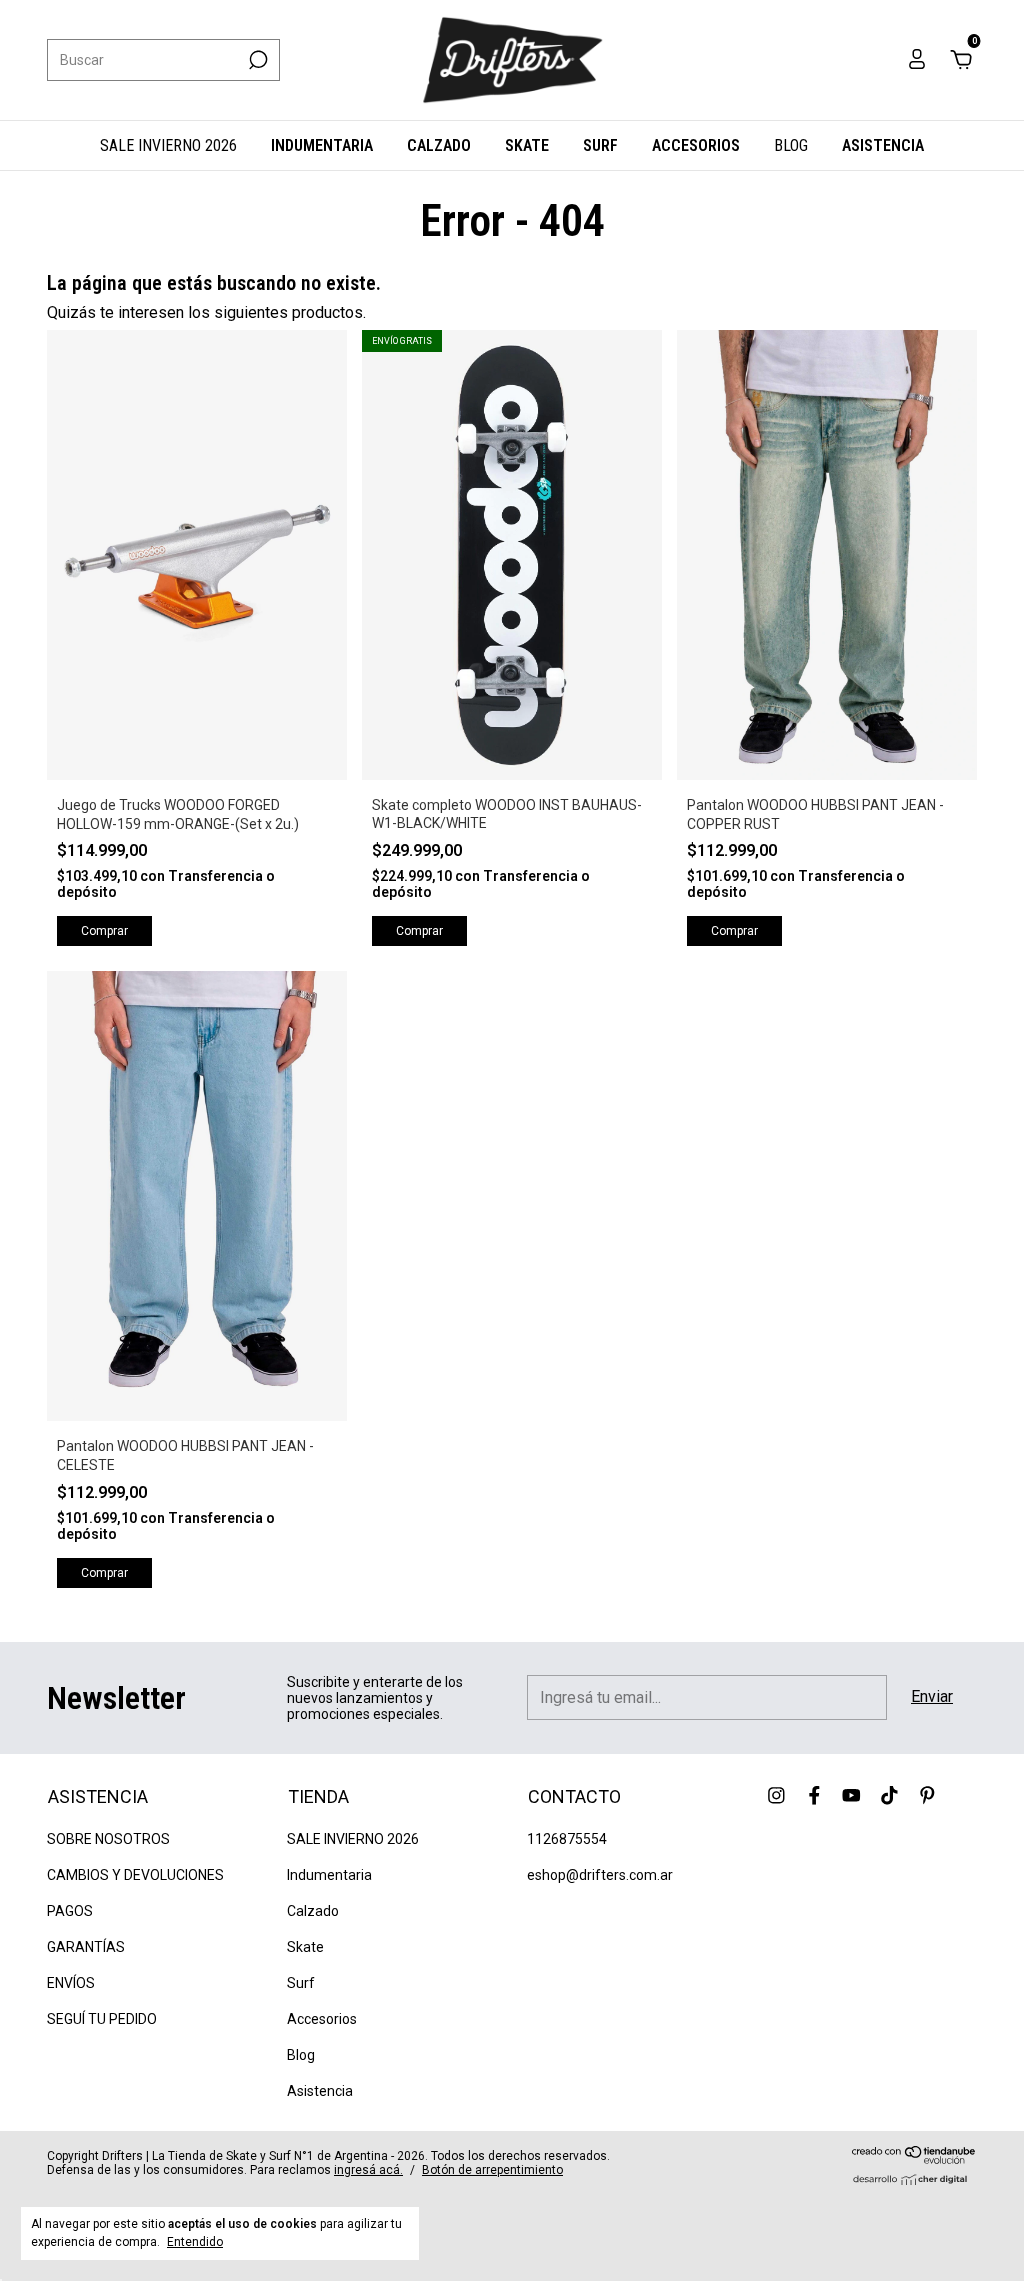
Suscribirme (362, 360)
